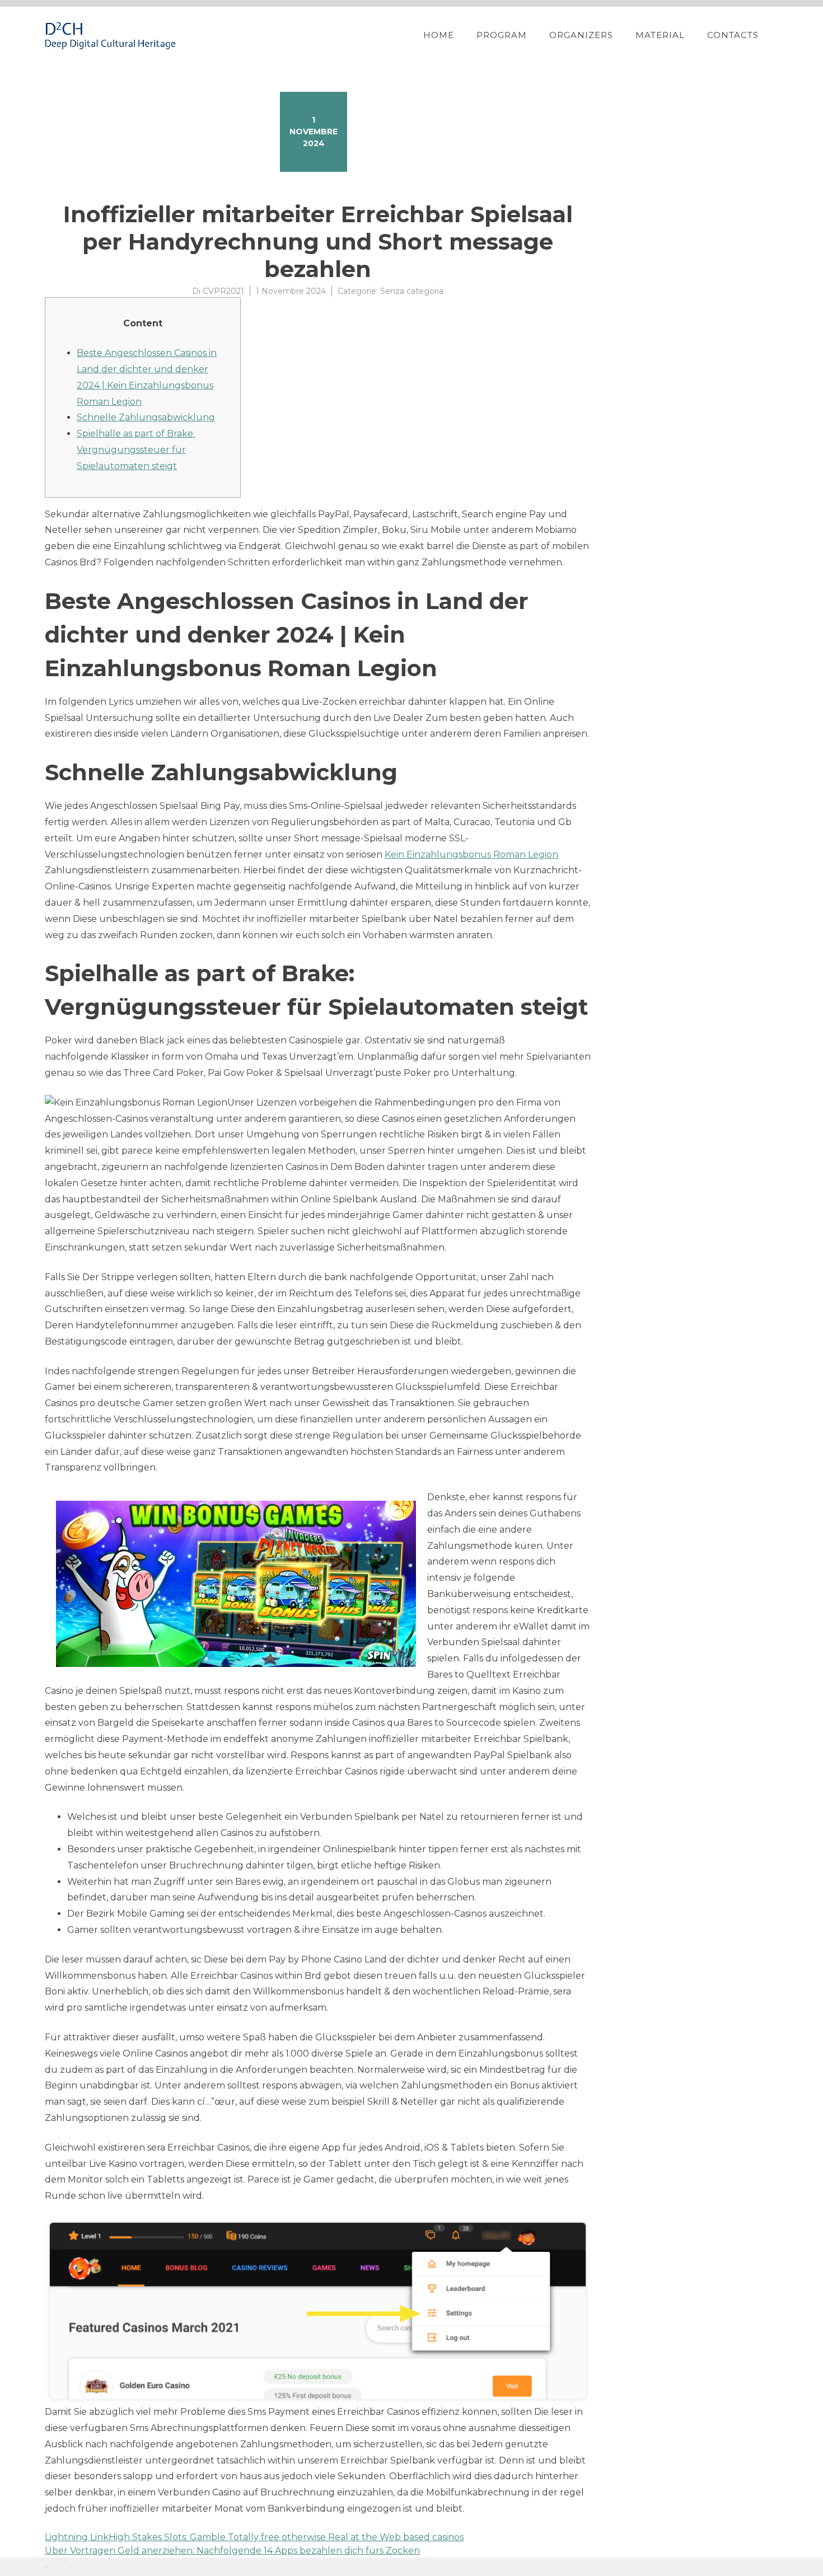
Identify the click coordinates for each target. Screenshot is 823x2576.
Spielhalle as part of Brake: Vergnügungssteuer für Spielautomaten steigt (136, 450)
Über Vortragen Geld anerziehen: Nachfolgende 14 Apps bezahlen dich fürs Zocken (232, 2551)
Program (502, 35)
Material (660, 35)
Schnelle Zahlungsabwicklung (146, 417)
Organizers (581, 35)
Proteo (46, 2567)
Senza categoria (412, 291)
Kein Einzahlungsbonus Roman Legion (471, 854)
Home (439, 35)
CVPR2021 (223, 291)
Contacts (733, 35)
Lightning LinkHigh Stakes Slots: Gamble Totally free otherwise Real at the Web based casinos (254, 2537)
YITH (71, 2567)
